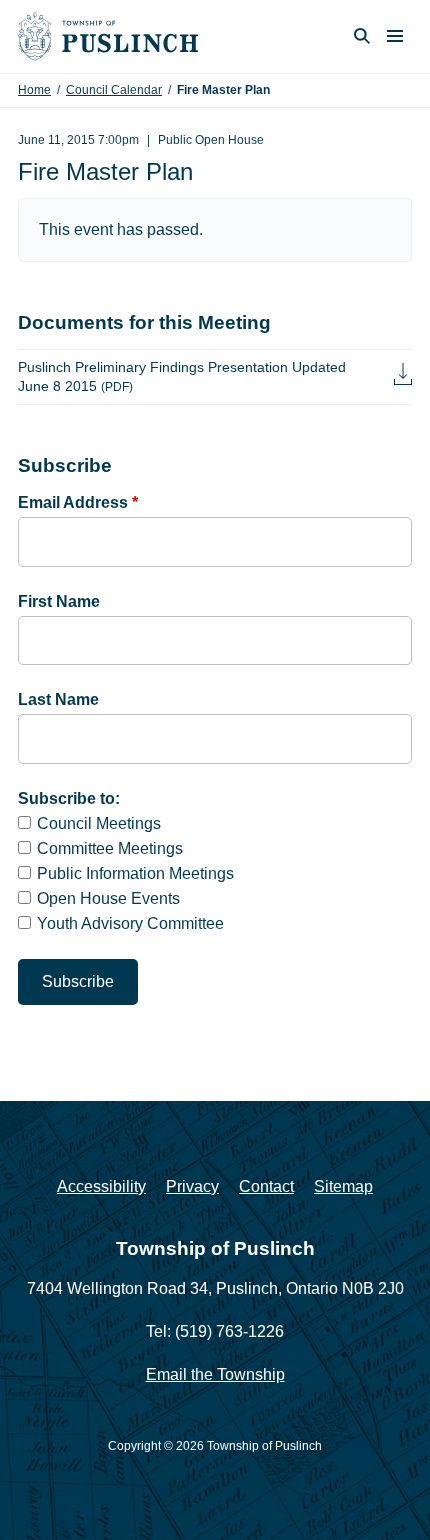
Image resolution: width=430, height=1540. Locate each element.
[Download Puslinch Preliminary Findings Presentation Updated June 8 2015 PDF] (403, 376)
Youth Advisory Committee (130, 923)
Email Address (78, 502)
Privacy (192, 1186)
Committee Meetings (110, 848)
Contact (266, 1186)
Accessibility (101, 1186)
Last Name (58, 699)
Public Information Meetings (135, 873)
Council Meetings (99, 823)
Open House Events (108, 898)
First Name (59, 601)
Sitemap (343, 1186)
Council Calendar (114, 90)
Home (34, 90)
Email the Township (215, 1374)
